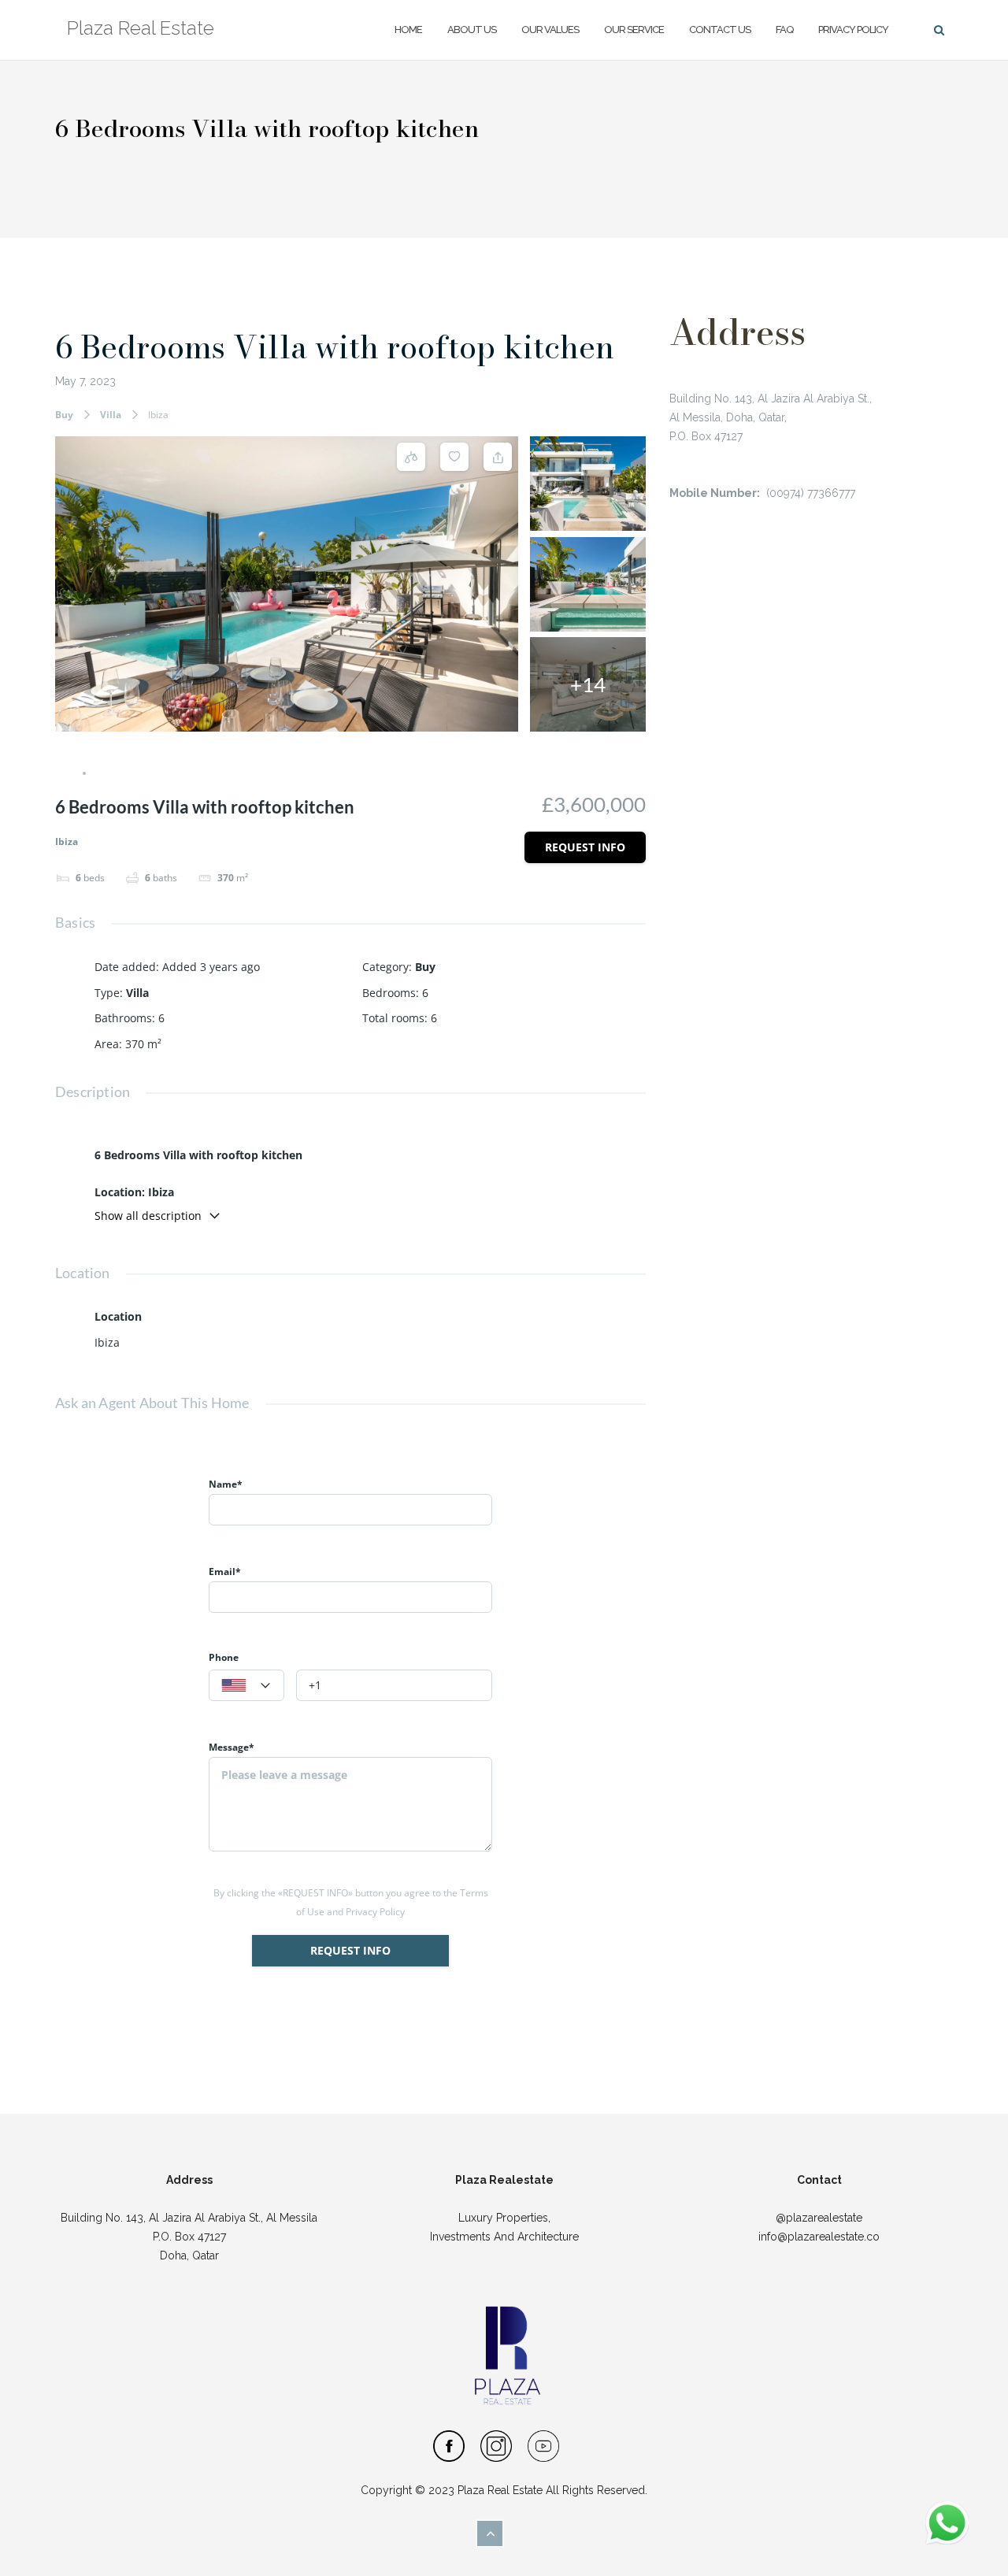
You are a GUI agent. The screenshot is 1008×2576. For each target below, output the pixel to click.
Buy (64, 415)
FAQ (784, 30)
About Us (472, 30)
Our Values (550, 30)
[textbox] (246, 1686)
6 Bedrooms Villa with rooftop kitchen (335, 347)
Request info (585, 847)
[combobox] (246, 1685)
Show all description (148, 1216)
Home (408, 30)
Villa (111, 415)
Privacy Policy (853, 30)
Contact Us (720, 30)
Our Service (634, 30)
